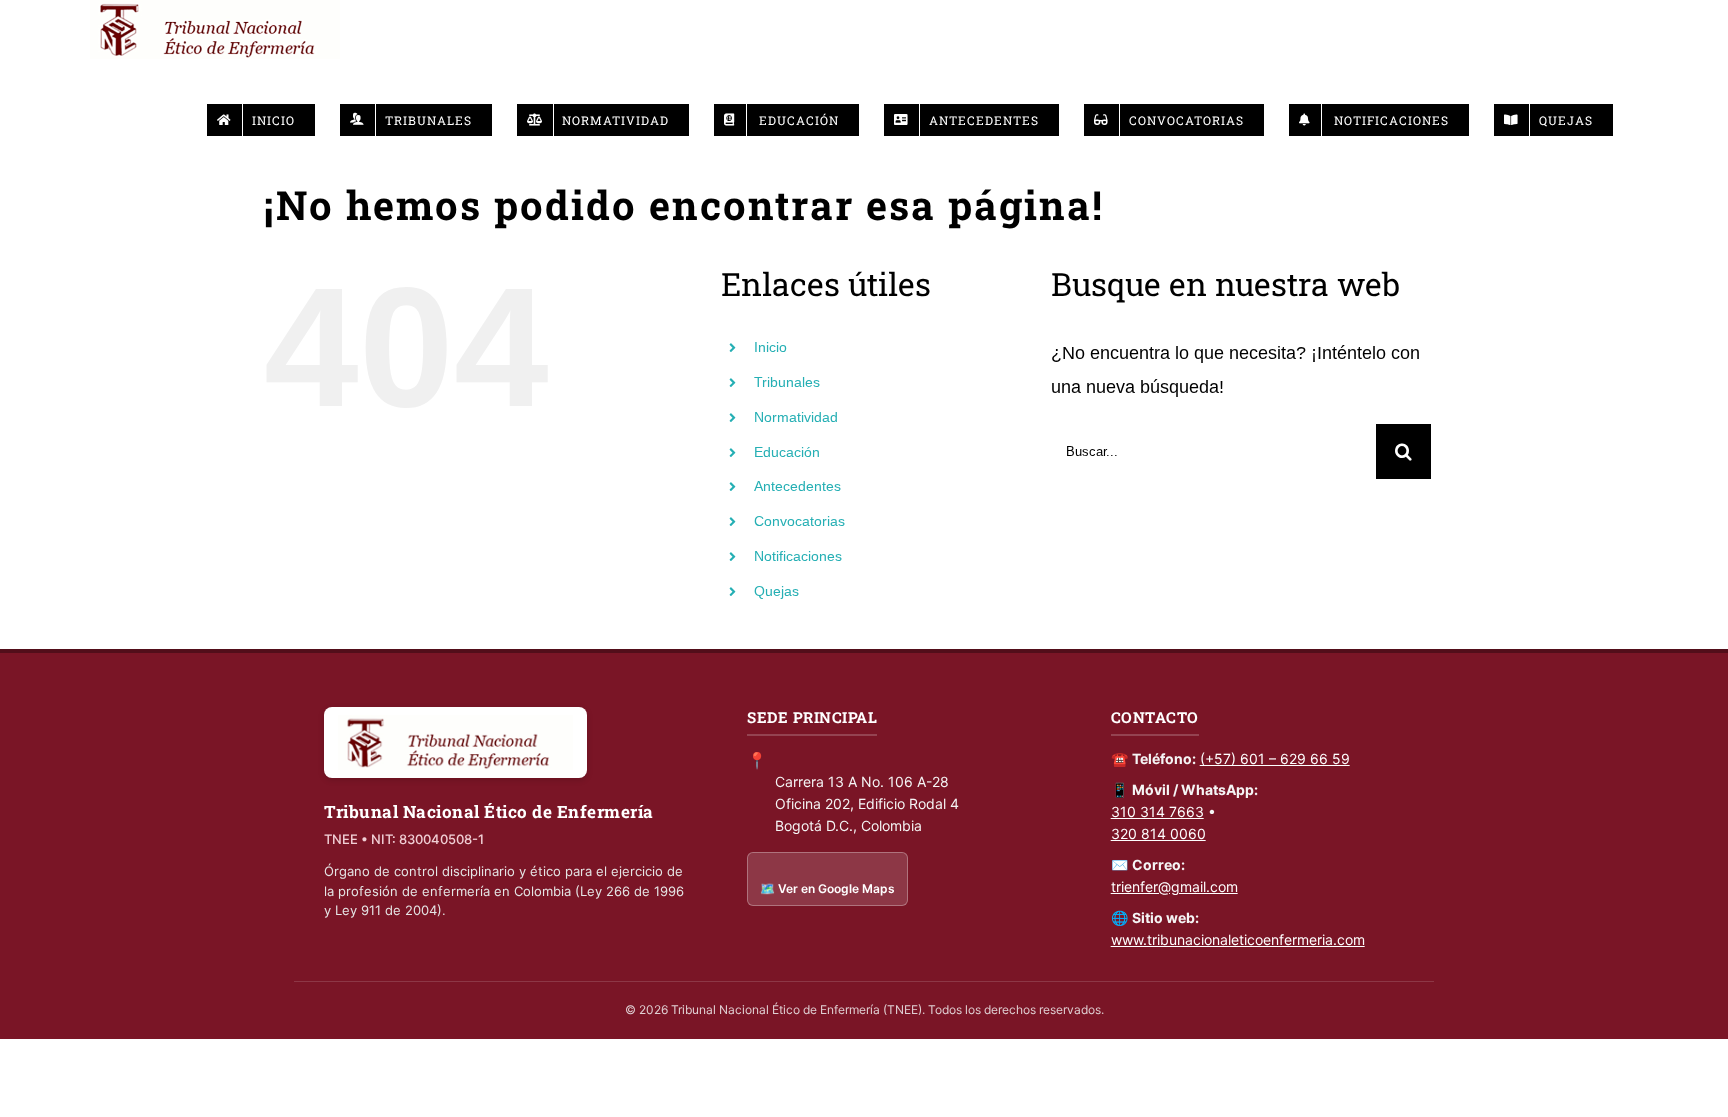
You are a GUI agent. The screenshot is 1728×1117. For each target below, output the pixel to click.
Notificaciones (798, 556)
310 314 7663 (1157, 811)
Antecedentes (797, 486)
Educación (787, 452)
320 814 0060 (1158, 833)
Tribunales (787, 382)
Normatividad (796, 417)
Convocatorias (799, 521)
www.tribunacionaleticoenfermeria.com (1238, 939)
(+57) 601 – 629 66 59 (1275, 758)
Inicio (770, 347)
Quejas (776, 591)
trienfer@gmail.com (1174, 886)
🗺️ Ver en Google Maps (827, 888)
